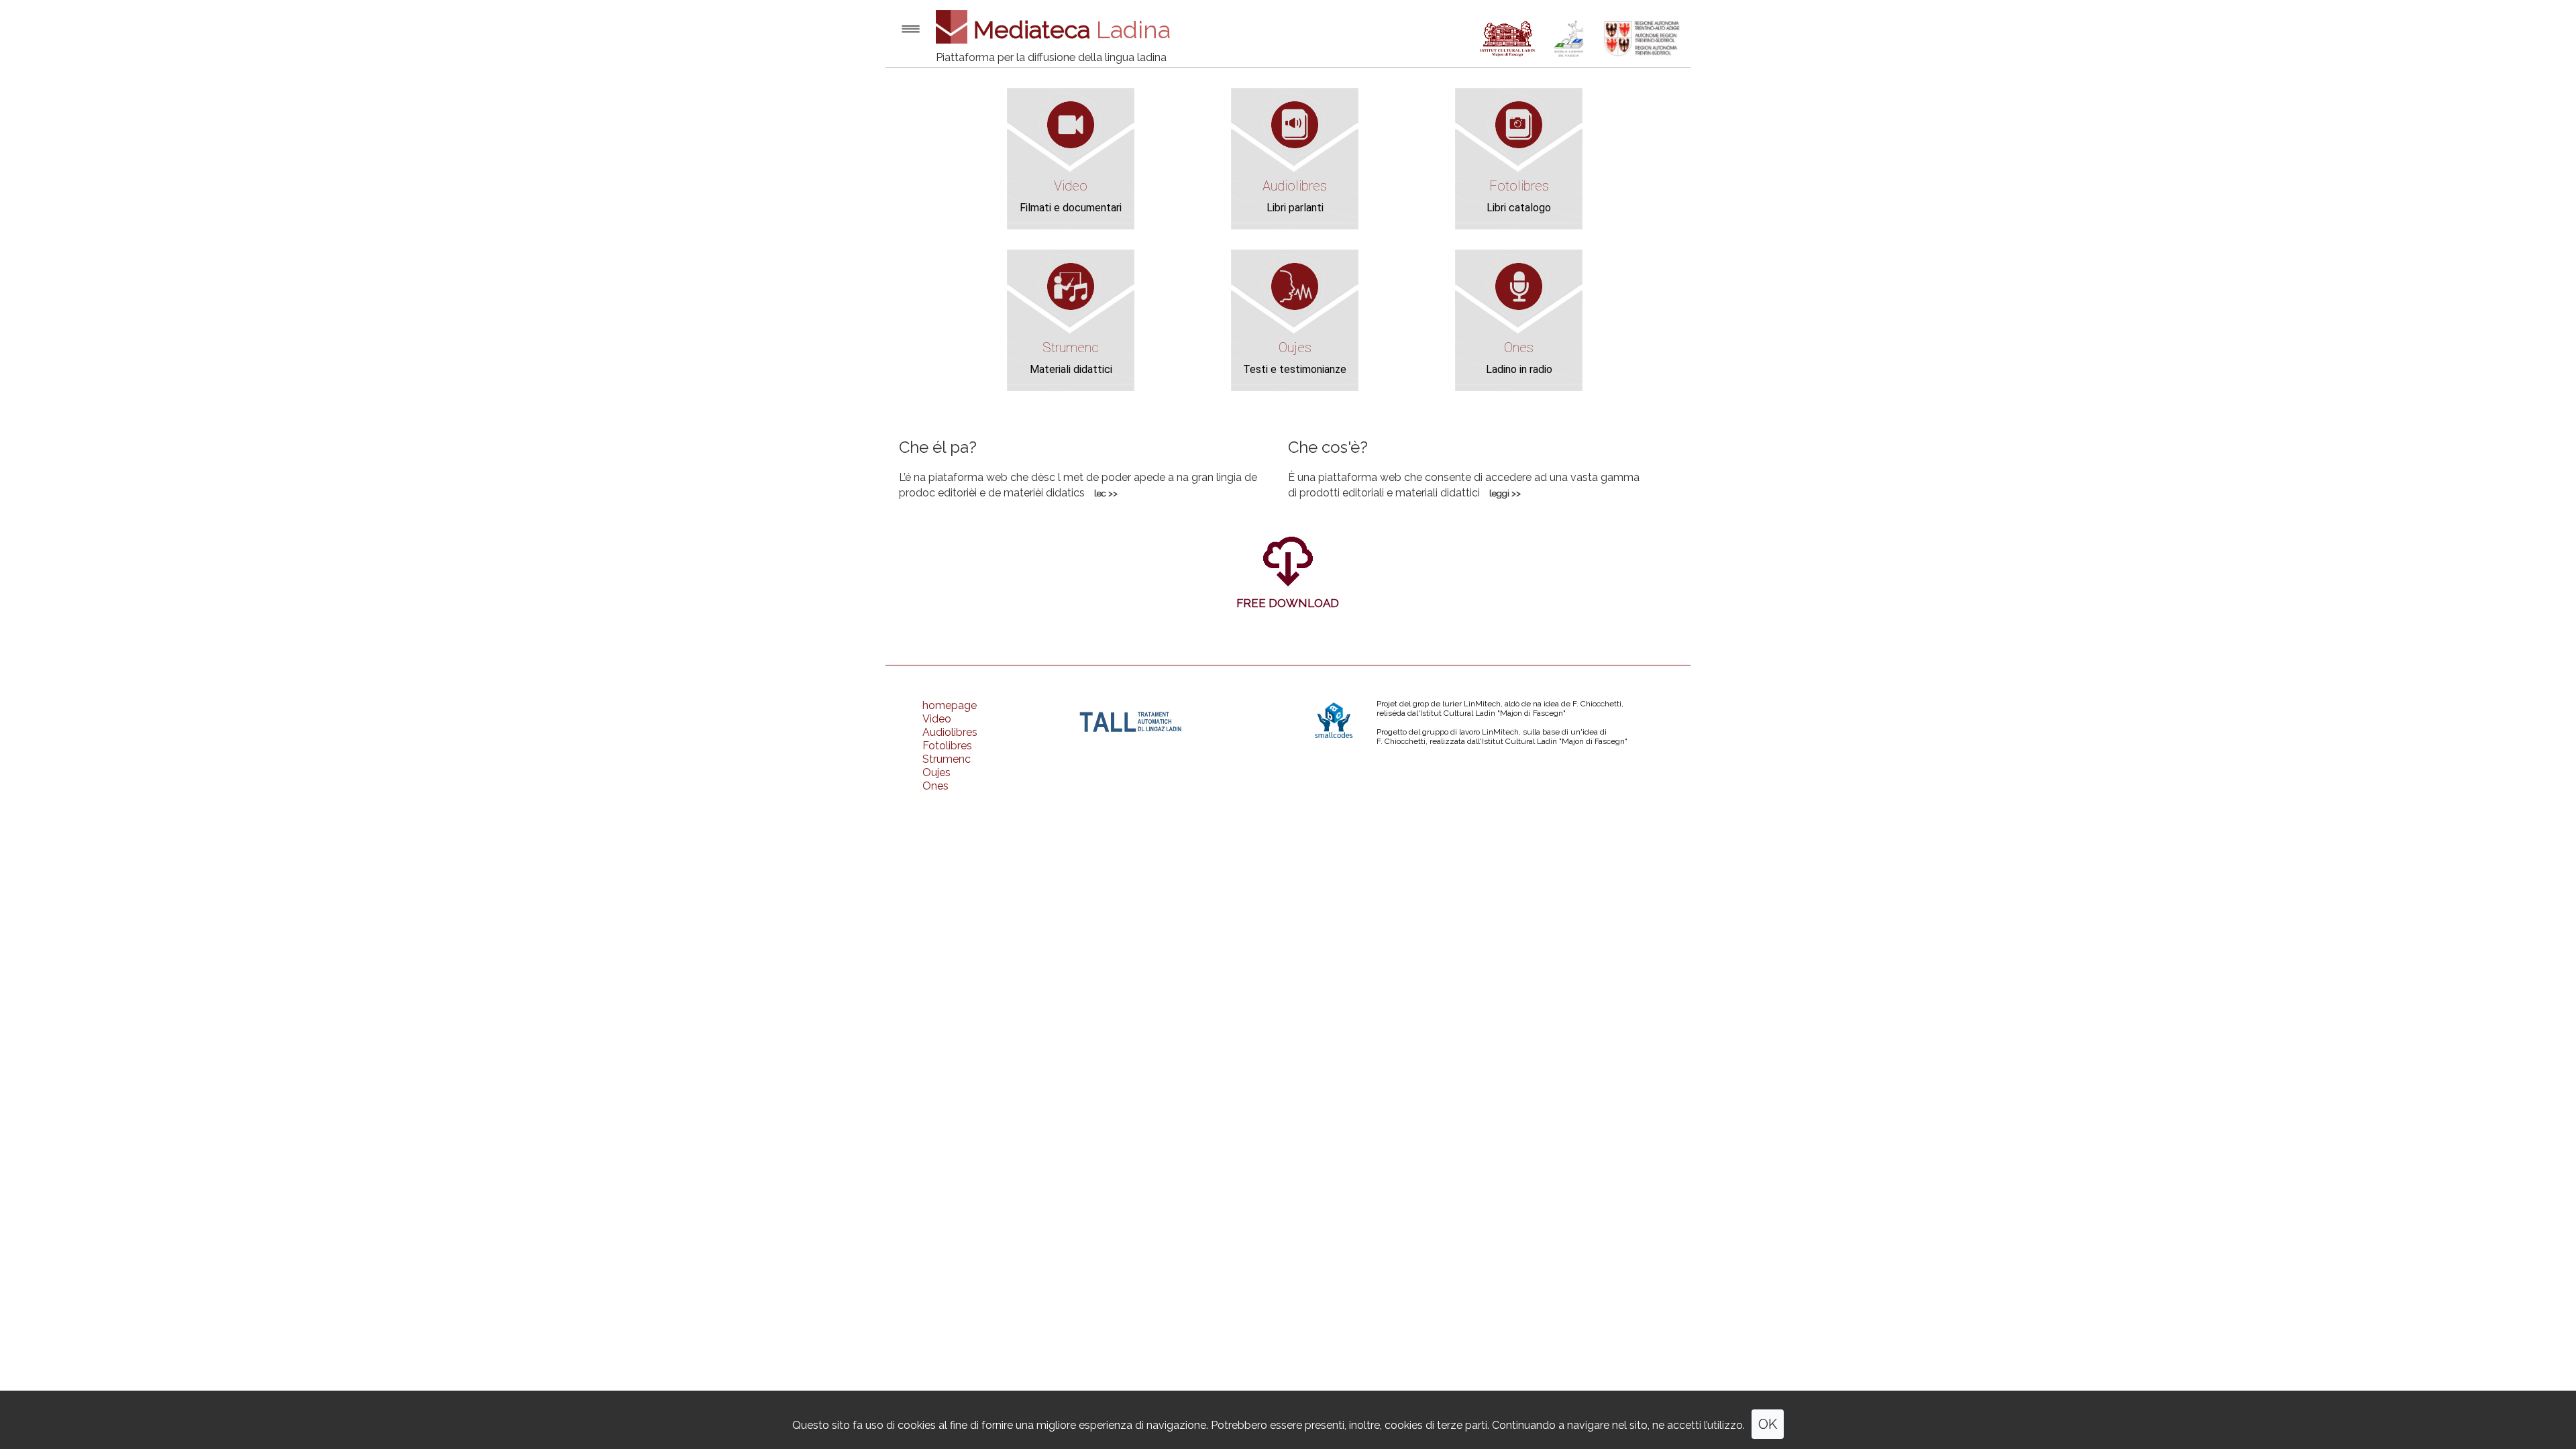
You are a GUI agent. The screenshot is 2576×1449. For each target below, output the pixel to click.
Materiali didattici (1071, 369)
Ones (1519, 347)
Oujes (1295, 347)
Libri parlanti (1295, 208)
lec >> (1106, 493)
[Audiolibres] (1295, 145)
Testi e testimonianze (1295, 369)
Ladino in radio (1519, 369)
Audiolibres (1295, 186)
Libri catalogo (1519, 208)
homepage (950, 705)
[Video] (1071, 145)
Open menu (911, 29)
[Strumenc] (1071, 306)
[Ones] (1519, 306)
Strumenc (1071, 347)
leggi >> (1505, 493)
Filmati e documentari (1071, 208)
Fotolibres (1519, 186)
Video (1071, 186)
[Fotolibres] (1519, 145)
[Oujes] (1295, 306)
